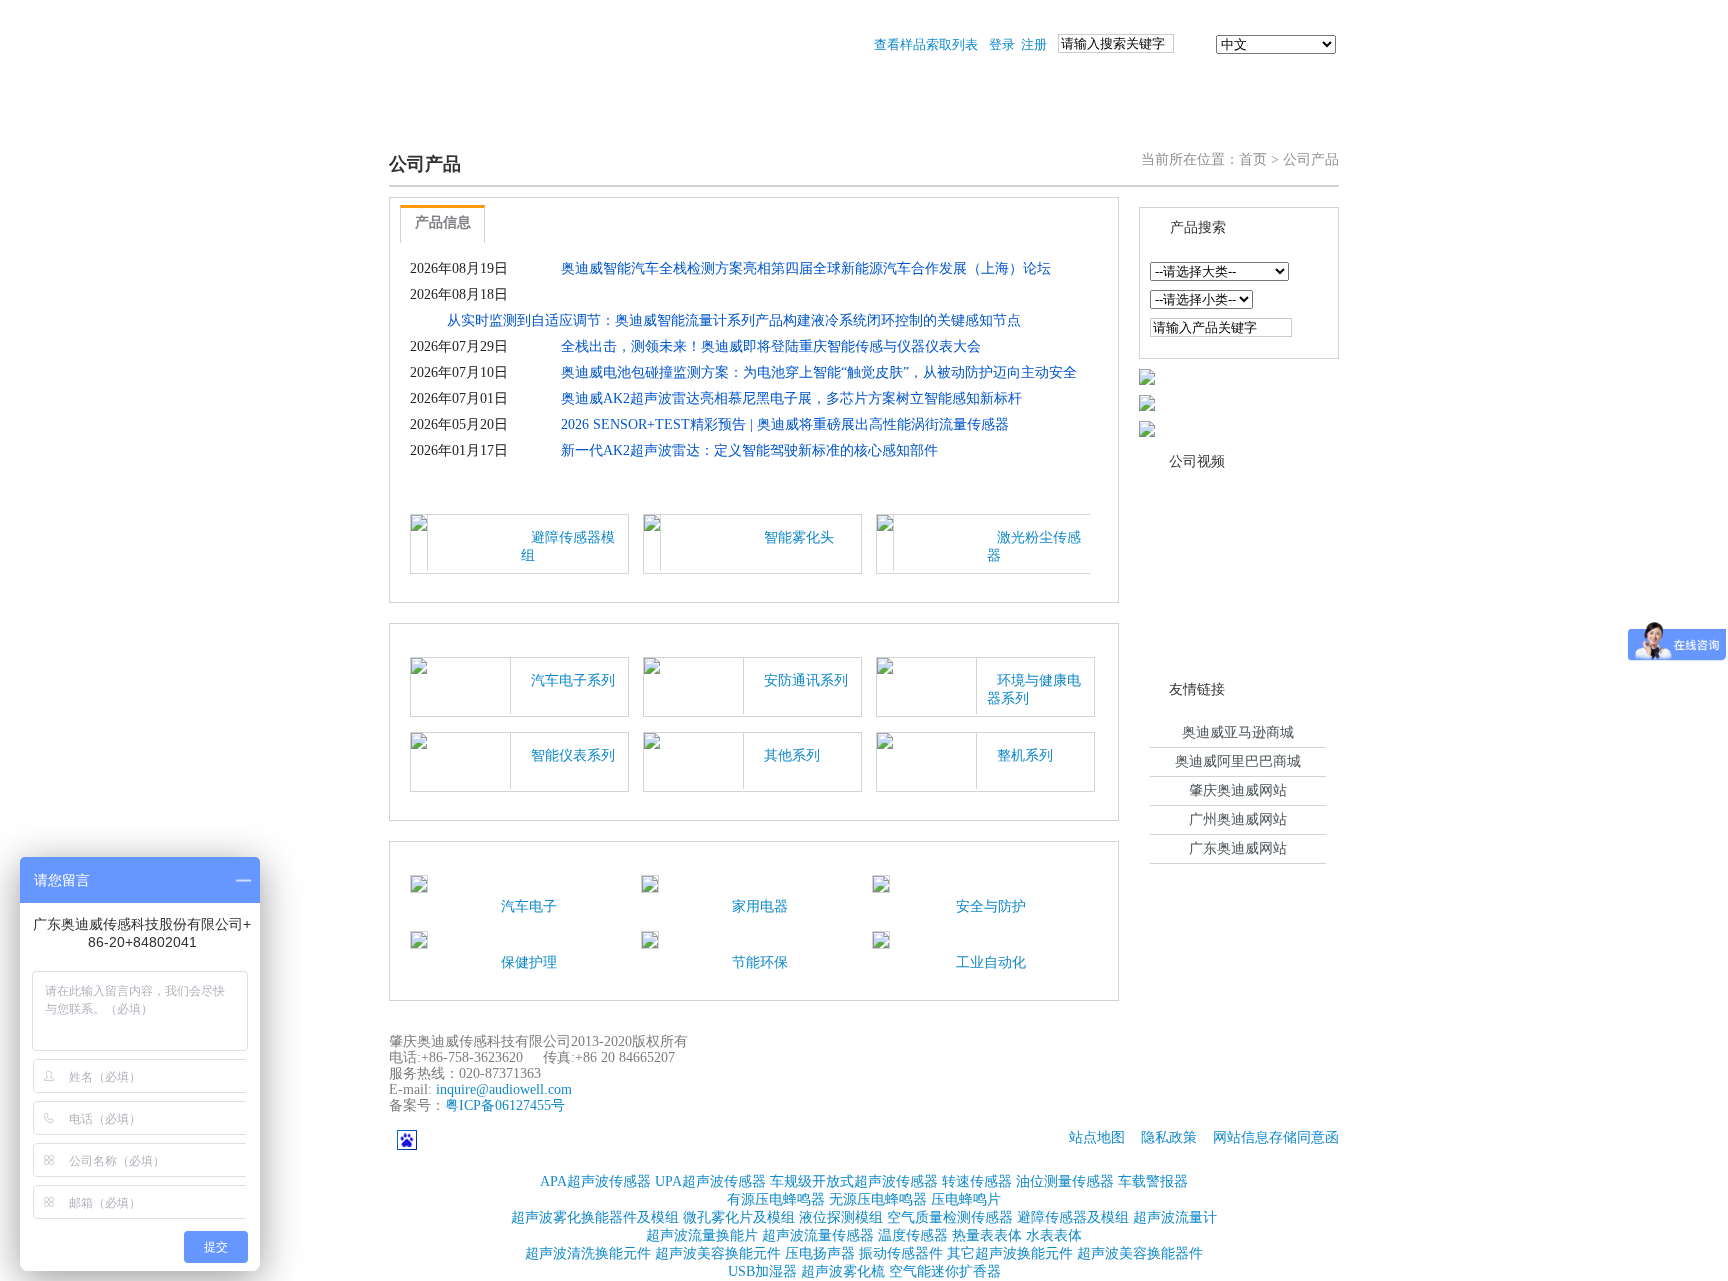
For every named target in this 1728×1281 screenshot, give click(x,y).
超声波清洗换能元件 (588, 1253)
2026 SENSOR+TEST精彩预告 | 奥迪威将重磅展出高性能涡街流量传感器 (785, 424)
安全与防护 (991, 906)
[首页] (440, 122)
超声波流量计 (1175, 1217)
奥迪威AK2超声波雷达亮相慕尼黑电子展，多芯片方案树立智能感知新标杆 (791, 398)
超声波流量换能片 (702, 1235)
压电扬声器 (820, 1253)
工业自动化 (991, 962)
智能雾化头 (799, 537)
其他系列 (792, 755)
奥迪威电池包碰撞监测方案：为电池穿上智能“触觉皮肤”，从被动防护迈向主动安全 (819, 372)
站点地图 (1097, 1137)
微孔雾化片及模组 (739, 1217)
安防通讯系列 (806, 680)
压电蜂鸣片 (966, 1199)
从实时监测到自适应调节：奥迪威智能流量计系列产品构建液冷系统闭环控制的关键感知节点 (734, 320)
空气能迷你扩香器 (945, 1271)
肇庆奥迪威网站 (1238, 790)
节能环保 (760, 962)
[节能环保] (650, 938)
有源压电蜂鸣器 (776, 1199)
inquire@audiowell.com (504, 1089)
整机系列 (1025, 755)
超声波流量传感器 (818, 1235)
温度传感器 (913, 1235)
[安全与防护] (881, 882)
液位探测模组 (841, 1217)
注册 (1034, 44)
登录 (1002, 44)
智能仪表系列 (573, 755)
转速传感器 (977, 1181)
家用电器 (760, 906)
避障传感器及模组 (1073, 1217)
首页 (1253, 159)
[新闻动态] (682, 122)
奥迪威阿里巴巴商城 (1238, 761)
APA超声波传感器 (595, 1181)
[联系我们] (1279, 122)
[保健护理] (419, 938)
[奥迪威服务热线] (1147, 427)
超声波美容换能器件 (1140, 1253)
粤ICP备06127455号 (505, 1105)
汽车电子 (529, 906)
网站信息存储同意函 (1276, 1137)
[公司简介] (802, 122)
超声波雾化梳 (843, 1271)
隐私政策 (1169, 1137)
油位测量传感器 (1065, 1181)
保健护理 (529, 962)
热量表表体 (987, 1235)
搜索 (1195, 44)
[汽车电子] (419, 882)
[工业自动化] (881, 938)
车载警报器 (1153, 1181)
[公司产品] (557, 122)
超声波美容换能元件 (718, 1253)
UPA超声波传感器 (710, 1181)
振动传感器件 (901, 1253)
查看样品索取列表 (926, 44)
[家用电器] (650, 882)
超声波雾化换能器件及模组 (595, 1217)
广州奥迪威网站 (1238, 819)
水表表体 (1054, 1235)
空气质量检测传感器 (950, 1217)
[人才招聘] (1042, 122)
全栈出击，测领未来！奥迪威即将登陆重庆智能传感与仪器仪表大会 (771, 346)
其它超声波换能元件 (1010, 1253)
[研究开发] (922, 122)
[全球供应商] (1147, 375)
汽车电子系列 (573, 680)
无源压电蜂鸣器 (878, 1199)
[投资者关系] (1162, 122)
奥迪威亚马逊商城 (1238, 732)
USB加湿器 (762, 1271)
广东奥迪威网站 (1238, 848)
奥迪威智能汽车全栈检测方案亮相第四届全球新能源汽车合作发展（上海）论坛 (806, 268)
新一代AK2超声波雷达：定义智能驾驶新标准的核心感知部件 (749, 450)
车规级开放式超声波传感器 (854, 1181)
